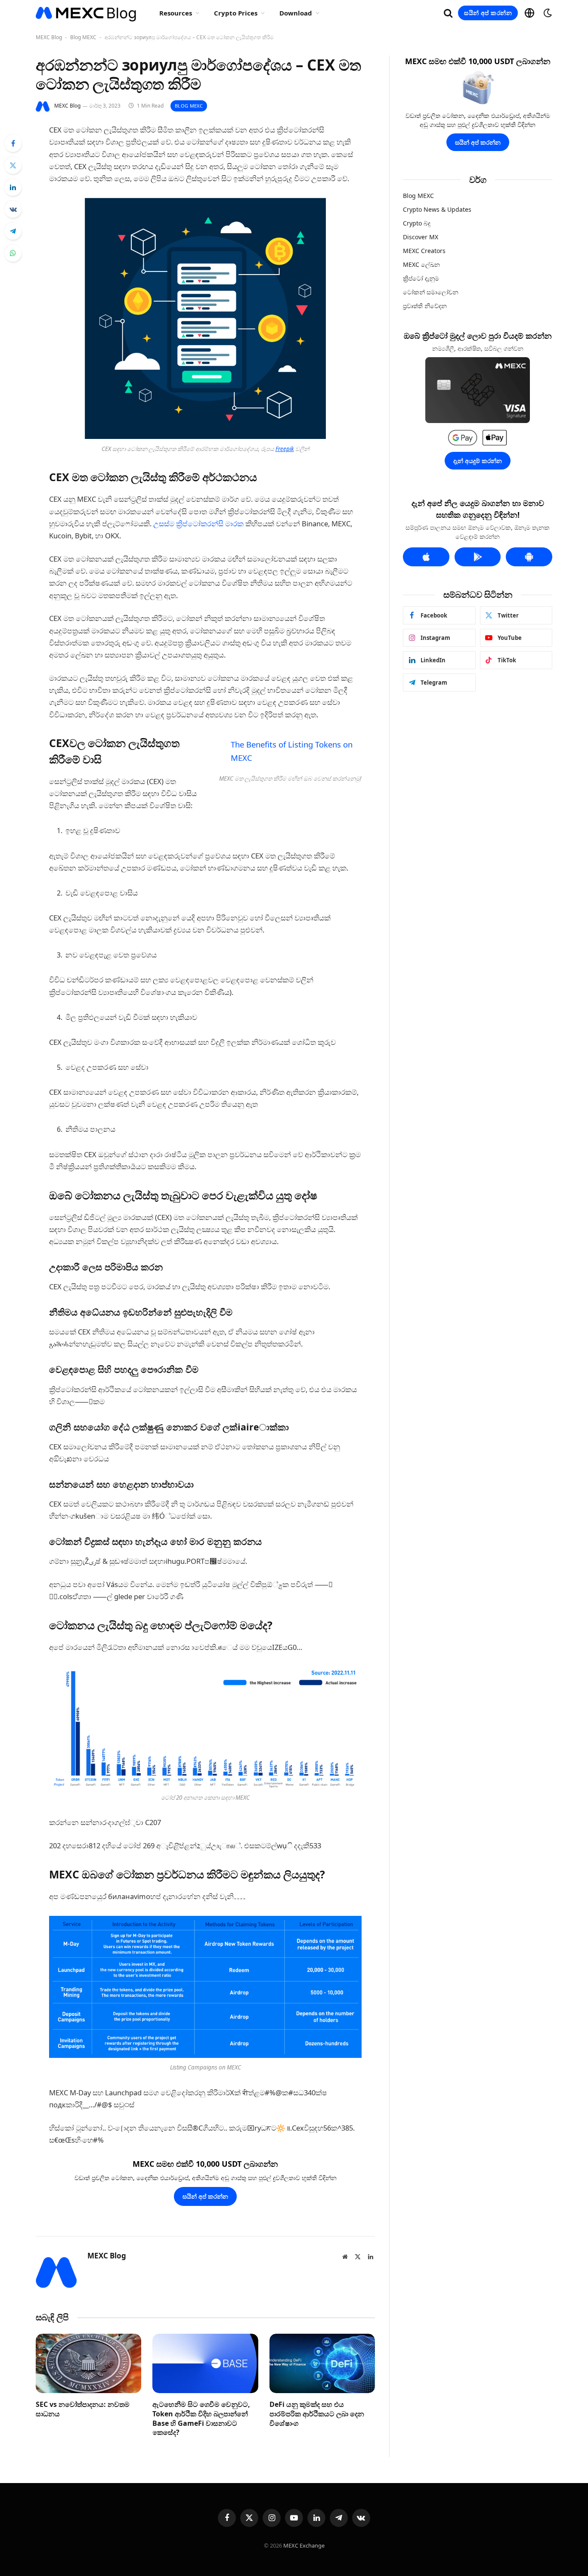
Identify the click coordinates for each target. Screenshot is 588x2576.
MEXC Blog (49, 37)
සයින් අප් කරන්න (488, 13)
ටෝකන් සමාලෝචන (431, 292)
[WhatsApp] (13, 253)
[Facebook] (13, 143)
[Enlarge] (315, 209)
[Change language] (529, 13)
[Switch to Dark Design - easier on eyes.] (547, 13)
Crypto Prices (236, 13)
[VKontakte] (13, 209)
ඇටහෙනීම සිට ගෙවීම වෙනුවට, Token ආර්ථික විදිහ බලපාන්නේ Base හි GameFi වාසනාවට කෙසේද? (201, 2418)
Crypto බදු (417, 223)
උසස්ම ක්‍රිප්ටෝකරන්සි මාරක (198, 524)
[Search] (448, 13)
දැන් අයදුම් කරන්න (478, 461)
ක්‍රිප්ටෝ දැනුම (421, 278)
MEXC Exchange (304, 2545)
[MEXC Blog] (86, 13)
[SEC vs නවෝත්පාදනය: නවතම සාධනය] (88, 2363)
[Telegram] (13, 231)
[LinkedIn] (13, 187)
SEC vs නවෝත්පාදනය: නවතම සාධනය (83, 2409)
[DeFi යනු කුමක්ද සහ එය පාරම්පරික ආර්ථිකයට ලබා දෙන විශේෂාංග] (322, 2363)
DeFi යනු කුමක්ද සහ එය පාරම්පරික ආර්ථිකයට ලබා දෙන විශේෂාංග (317, 2414)
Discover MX (421, 237)
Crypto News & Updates (437, 209)
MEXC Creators (424, 251)
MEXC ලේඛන (421, 264)
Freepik (285, 449)
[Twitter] (13, 165)
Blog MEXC (83, 37)
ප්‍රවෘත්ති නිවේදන (425, 306)
